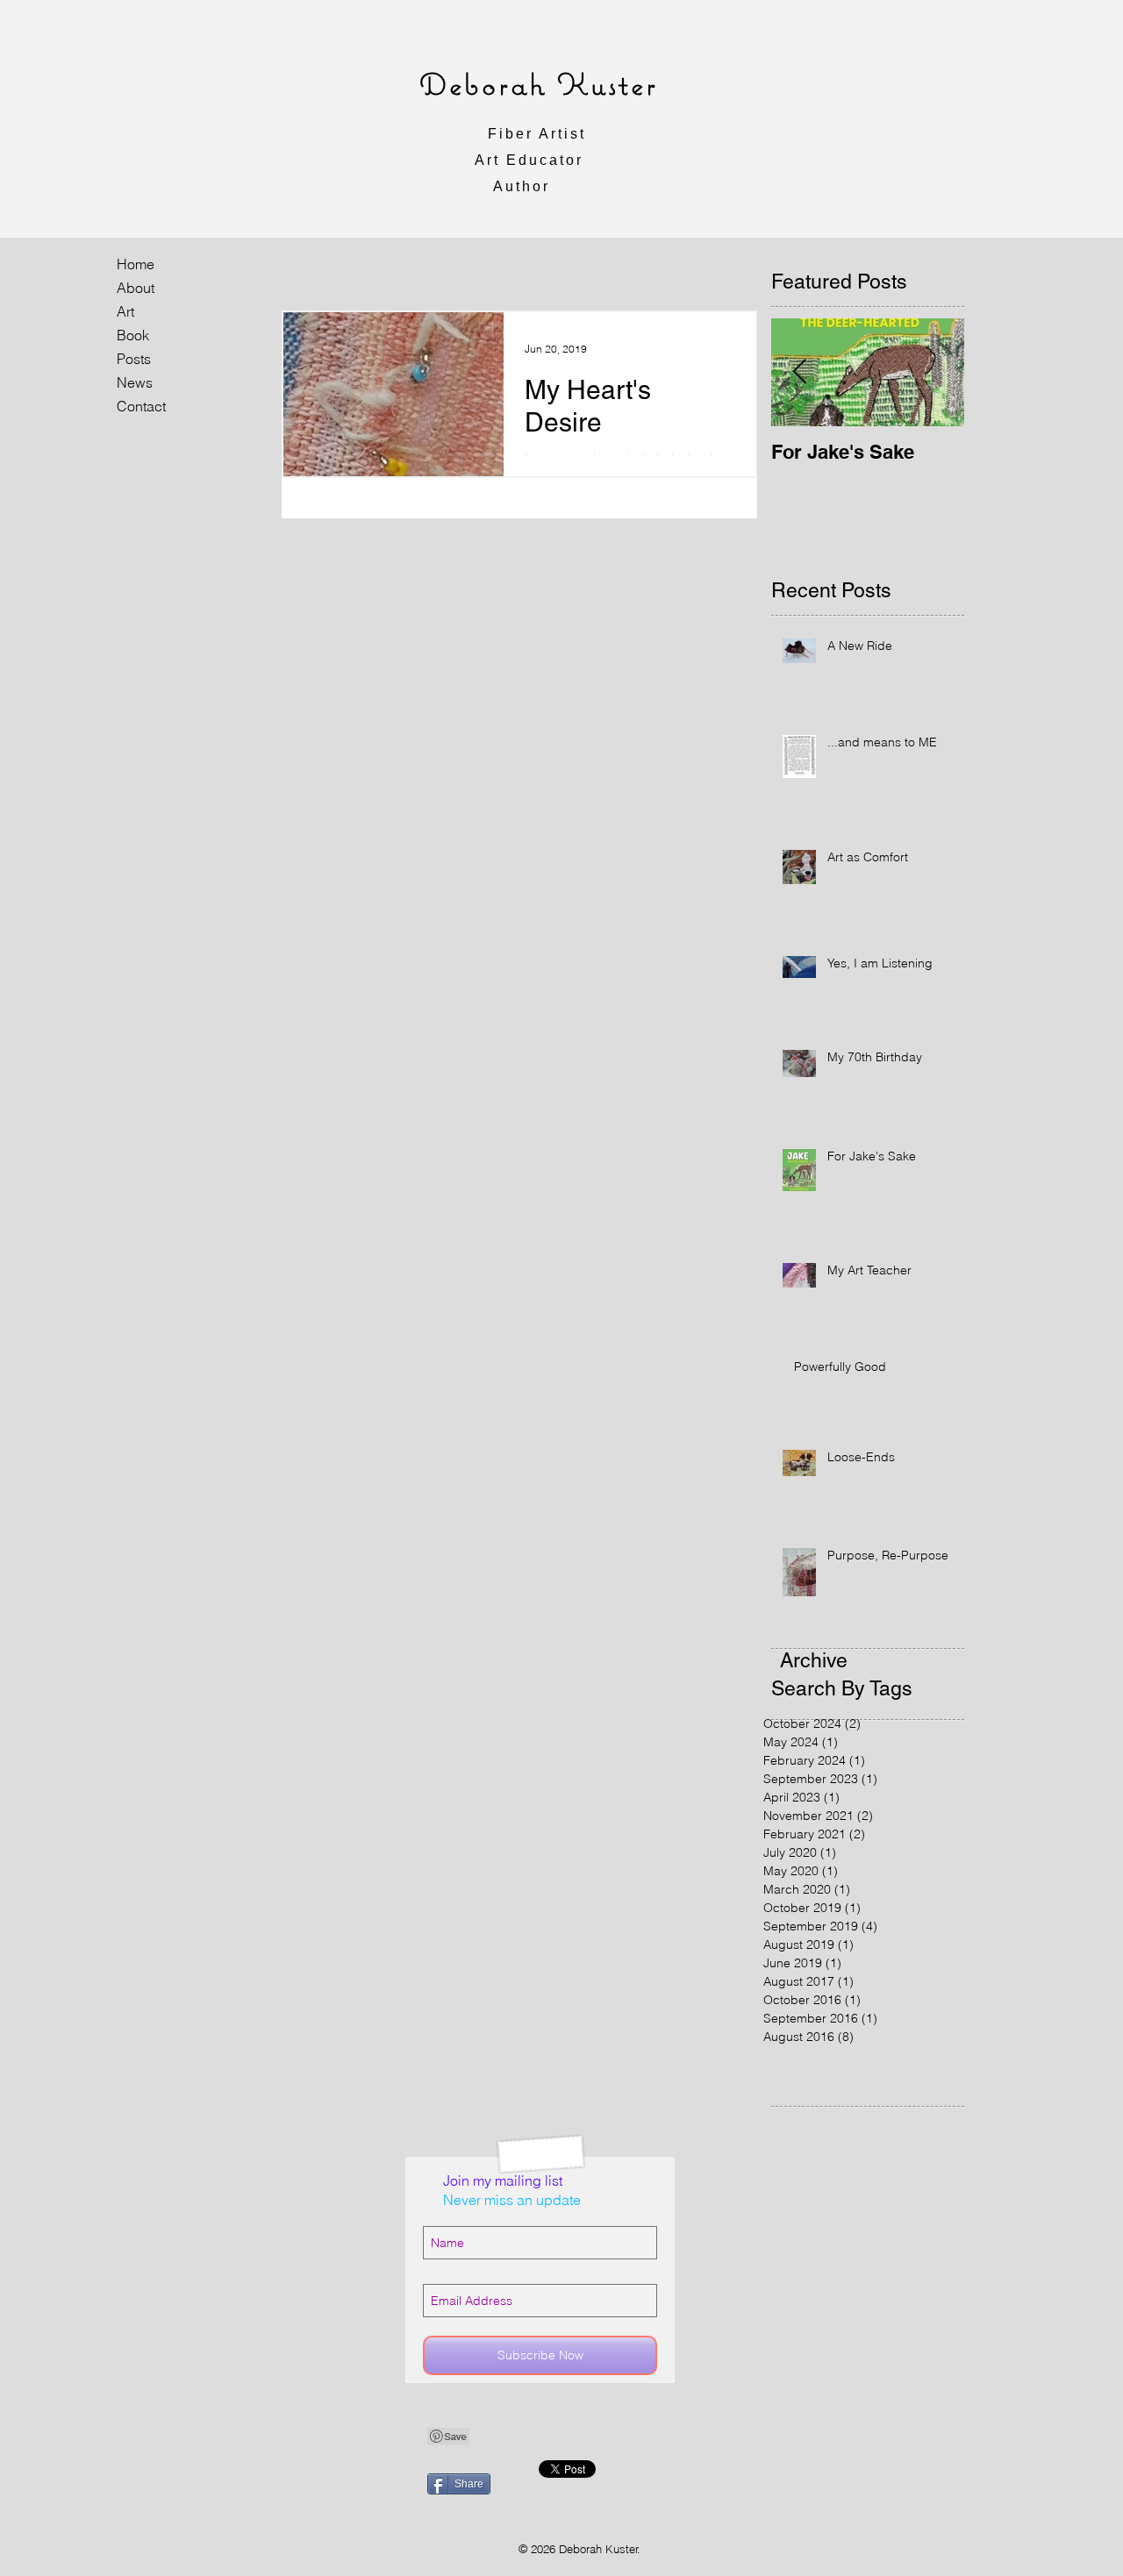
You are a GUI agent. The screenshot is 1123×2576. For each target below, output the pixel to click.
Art (125, 311)
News (135, 382)
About (136, 288)
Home (136, 264)
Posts (134, 359)
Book (133, 335)
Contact (141, 406)
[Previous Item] (799, 372)
